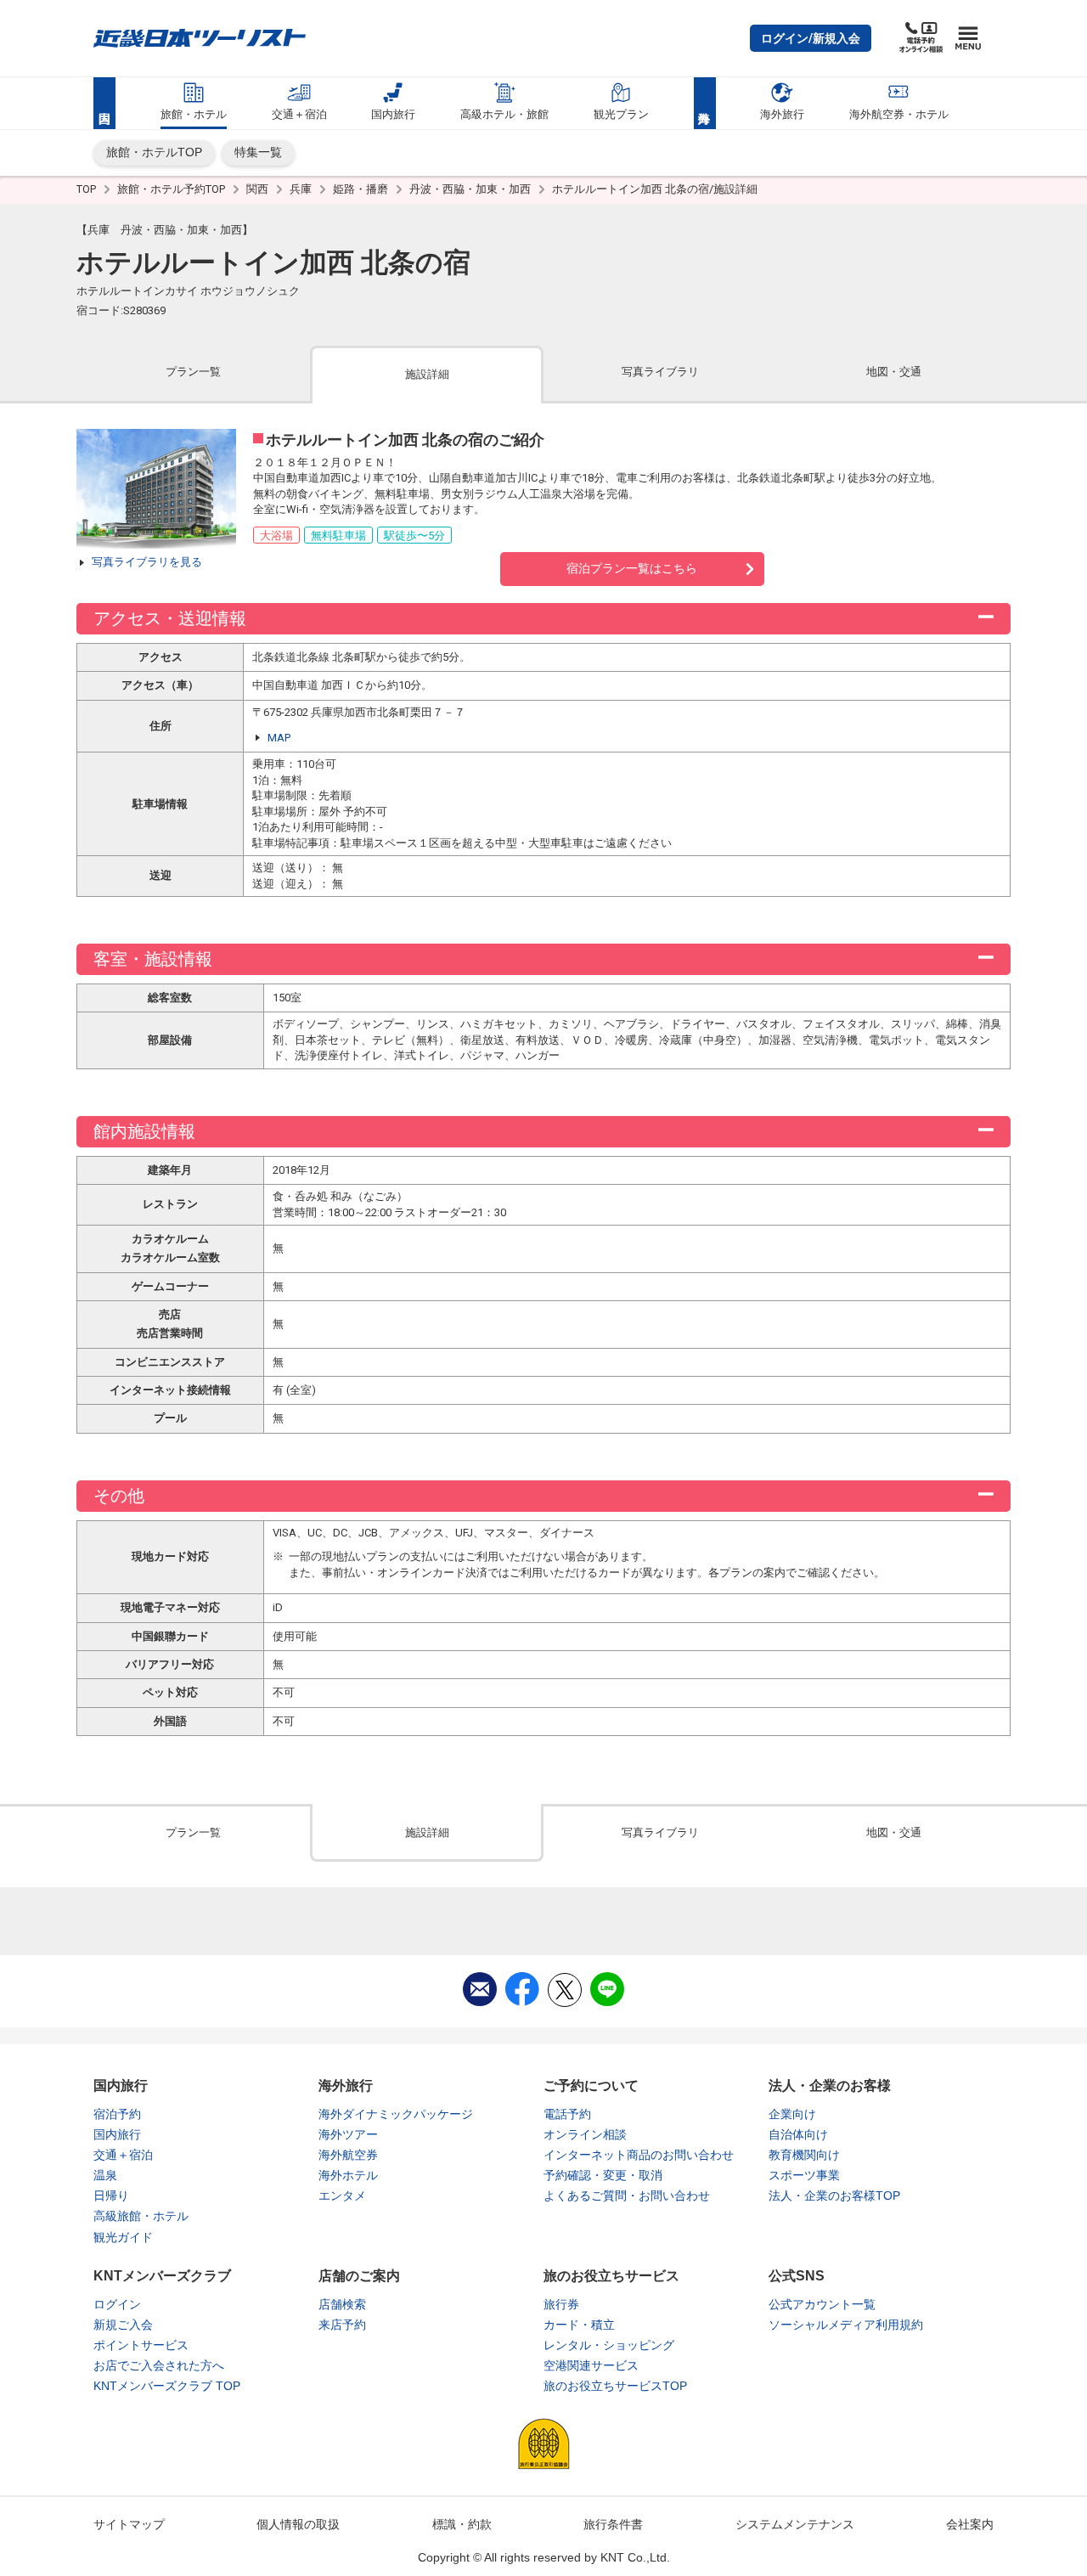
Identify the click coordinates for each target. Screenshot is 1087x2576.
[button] (811, 38)
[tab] (193, 373)
